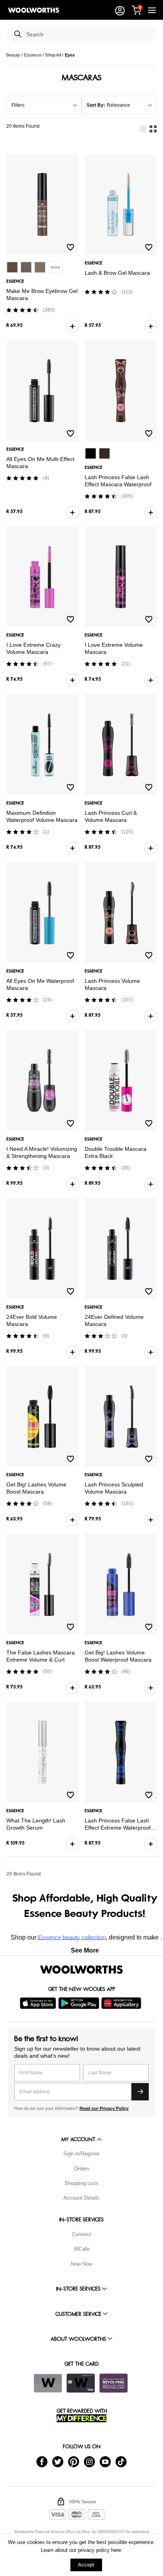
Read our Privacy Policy (104, 2108)
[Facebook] (42, 2461)
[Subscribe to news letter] (140, 2092)
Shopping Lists (81, 2183)
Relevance (118, 105)
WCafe (82, 2249)
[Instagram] (89, 2461)
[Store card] (48, 2383)
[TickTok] (121, 2461)
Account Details (81, 2198)
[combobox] (88, 35)
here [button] (116, 2550)
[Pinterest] (74, 2461)
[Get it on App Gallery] (122, 2003)
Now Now (81, 2264)
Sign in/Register (81, 2154)
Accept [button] (86, 2565)
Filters (18, 105)
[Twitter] (58, 2461)
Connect (81, 2234)
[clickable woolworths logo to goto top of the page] (81, 1970)
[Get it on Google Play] (80, 2003)
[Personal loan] (114, 2383)
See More (85, 1950)
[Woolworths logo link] (34, 10)
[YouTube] (105, 2461)
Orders (82, 2169)
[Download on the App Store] (39, 2003)
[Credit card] (81, 2383)
